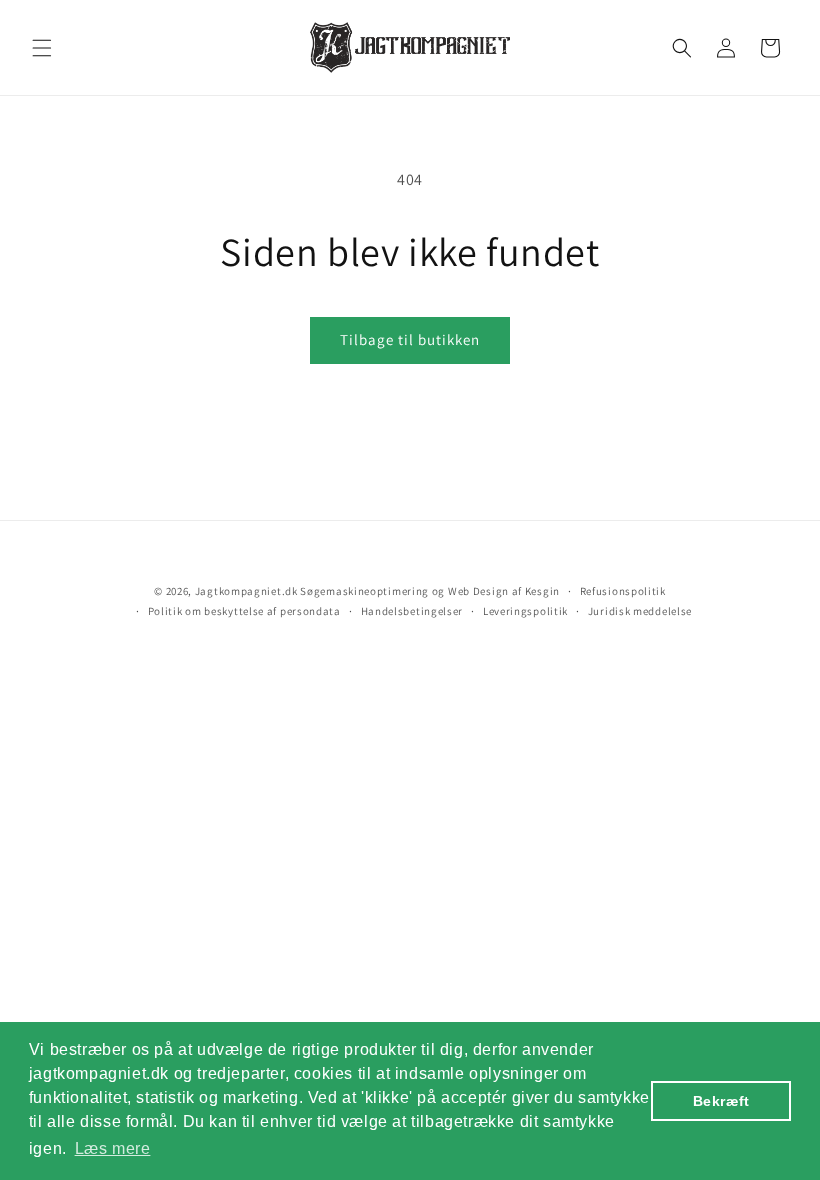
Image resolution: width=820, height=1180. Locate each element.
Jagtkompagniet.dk (246, 591)
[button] (42, 48)
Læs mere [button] (113, 1148)
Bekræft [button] (721, 1101)
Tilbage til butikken (410, 339)
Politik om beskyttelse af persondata (244, 611)
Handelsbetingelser (412, 611)
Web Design (478, 591)
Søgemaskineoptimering (364, 591)
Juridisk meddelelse (640, 611)
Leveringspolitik (525, 611)
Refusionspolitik (623, 591)
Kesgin (542, 591)
